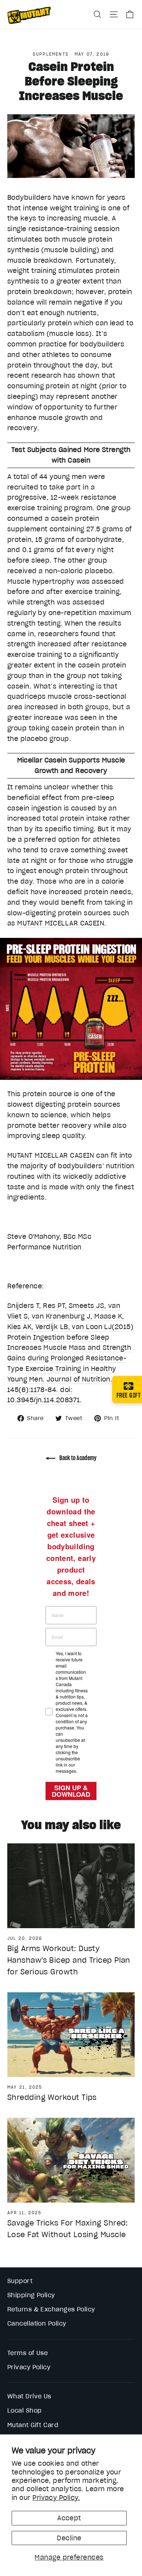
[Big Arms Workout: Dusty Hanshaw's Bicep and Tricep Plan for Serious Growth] (71, 1886)
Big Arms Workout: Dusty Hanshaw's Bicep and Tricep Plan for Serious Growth (69, 1960)
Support (20, 2281)
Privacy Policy (29, 2367)
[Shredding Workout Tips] (71, 2035)
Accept (69, 2518)
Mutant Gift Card (33, 2425)
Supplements (51, 54)
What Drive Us (29, 2396)
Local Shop (25, 2410)
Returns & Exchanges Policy (51, 2309)
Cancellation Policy (37, 2323)
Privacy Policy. (56, 2498)
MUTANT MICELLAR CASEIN (61, 923)
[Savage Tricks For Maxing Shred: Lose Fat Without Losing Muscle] (71, 2160)
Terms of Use (27, 2353)
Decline (69, 2538)
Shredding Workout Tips (52, 2097)
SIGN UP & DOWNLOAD (71, 1791)
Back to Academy (77, 1458)
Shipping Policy (31, 2295)
